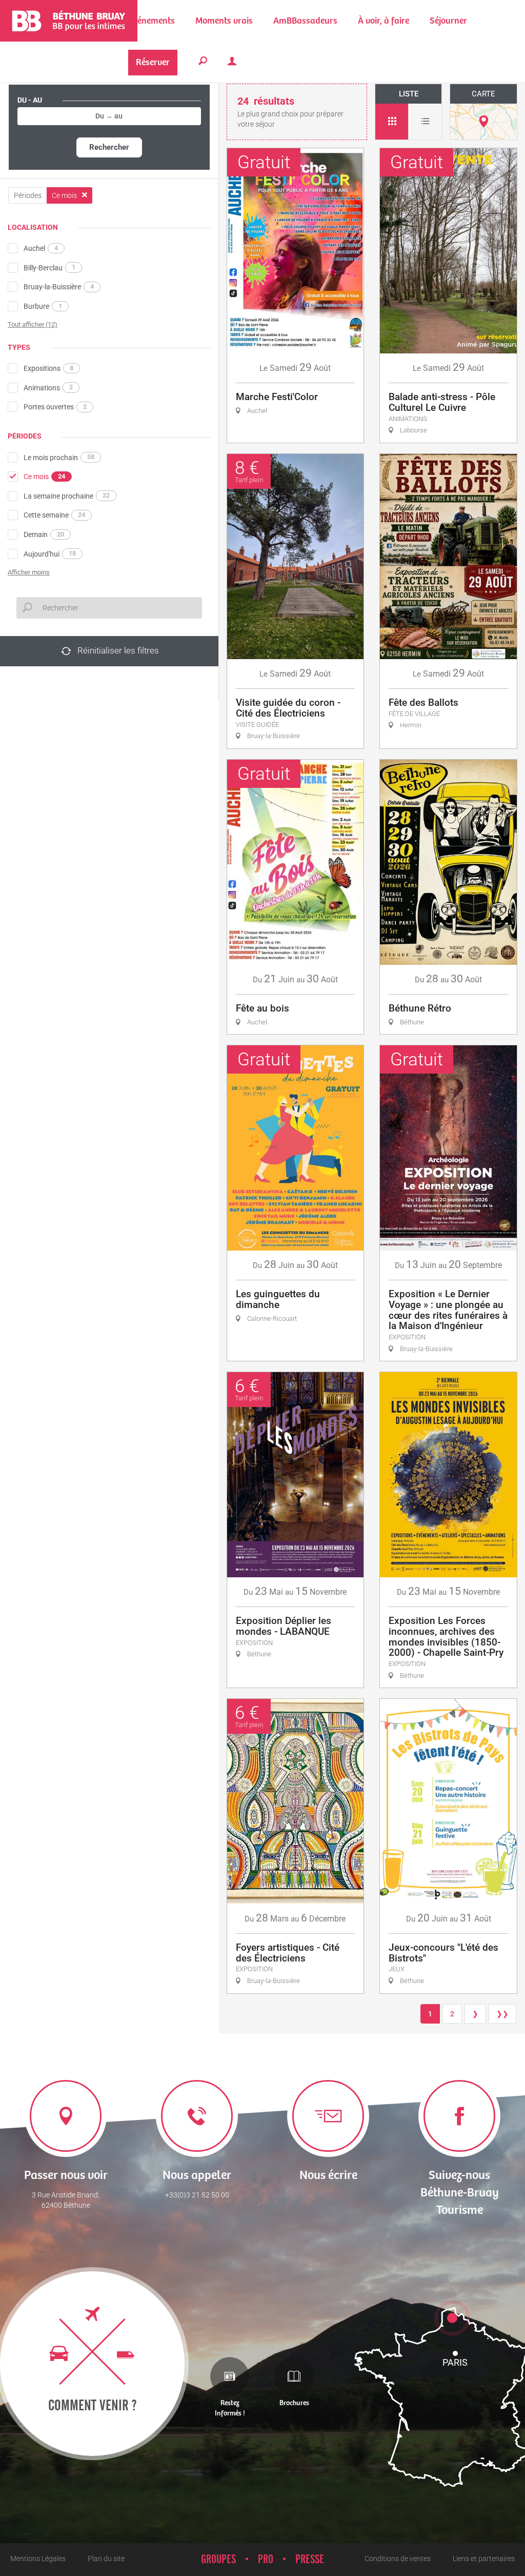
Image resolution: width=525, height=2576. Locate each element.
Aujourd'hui (50, 553)
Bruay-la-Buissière (59, 287)
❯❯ (502, 2014)
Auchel (41, 248)
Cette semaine (54, 515)
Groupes (218, 2560)
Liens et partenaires (484, 2559)
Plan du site (106, 2559)
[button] (224, 21)
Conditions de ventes (398, 2559)
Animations (48, 387)
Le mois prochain (59, 457)
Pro (266, 2560)
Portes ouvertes (55, 407)
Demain (44, 534)
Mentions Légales (38, 2559)
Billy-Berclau (49, 267)
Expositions (48, 368)
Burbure (43, 306)
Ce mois (44, 477)
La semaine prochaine (67, 496)
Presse (310, 2560)
